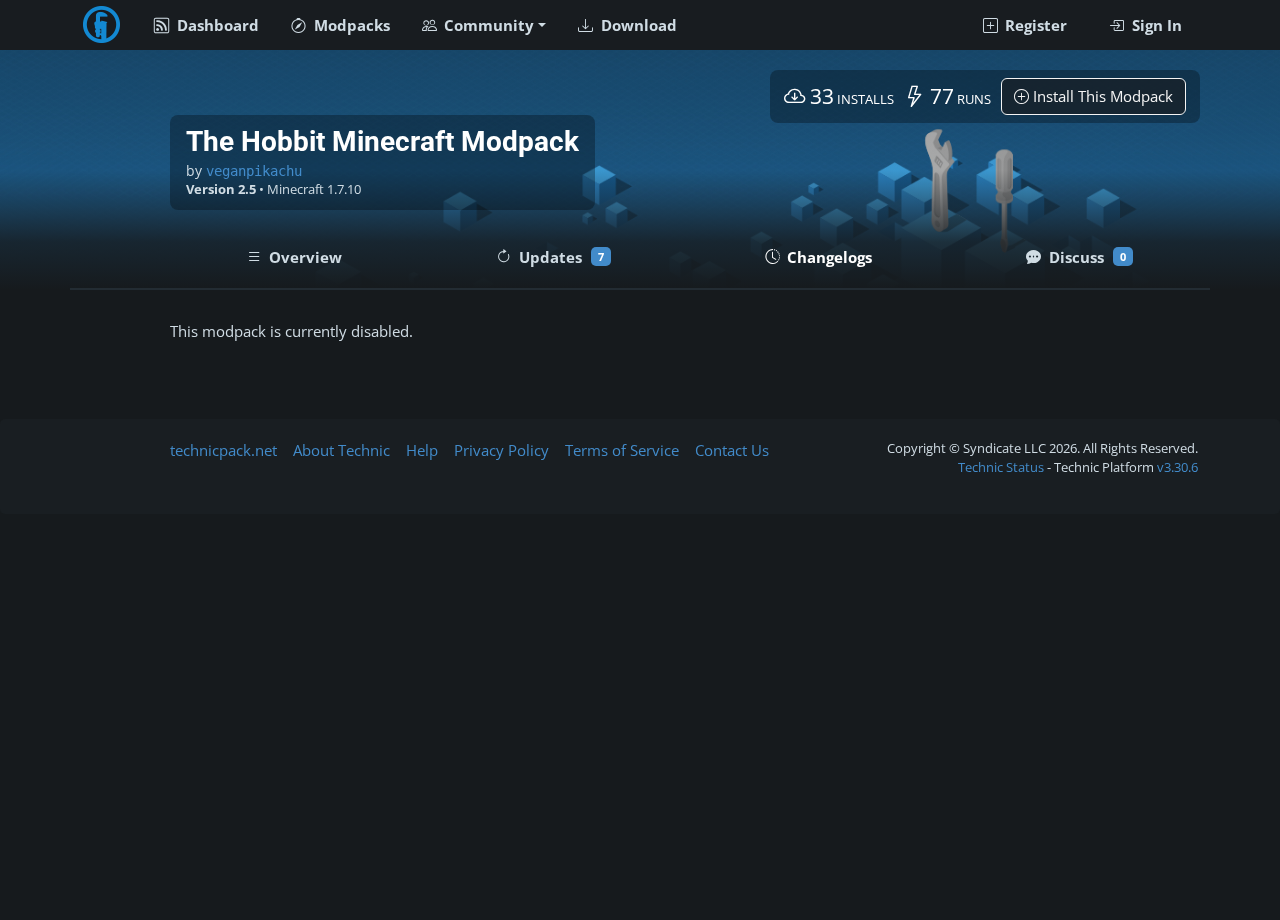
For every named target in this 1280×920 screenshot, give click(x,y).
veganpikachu (254, 171)
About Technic (341, 450)
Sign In (1155, 25)
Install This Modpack (1101, 96)
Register (1034, 25)
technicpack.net (223, 450)
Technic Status (1001, 467)
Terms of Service (622, 450)
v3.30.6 (1177, 467)
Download (637, 25)
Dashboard (216, 25)
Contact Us (732, 450)
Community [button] (487, 25)
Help (422, 450)
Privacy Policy (501, 450)
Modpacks (350, 25)
